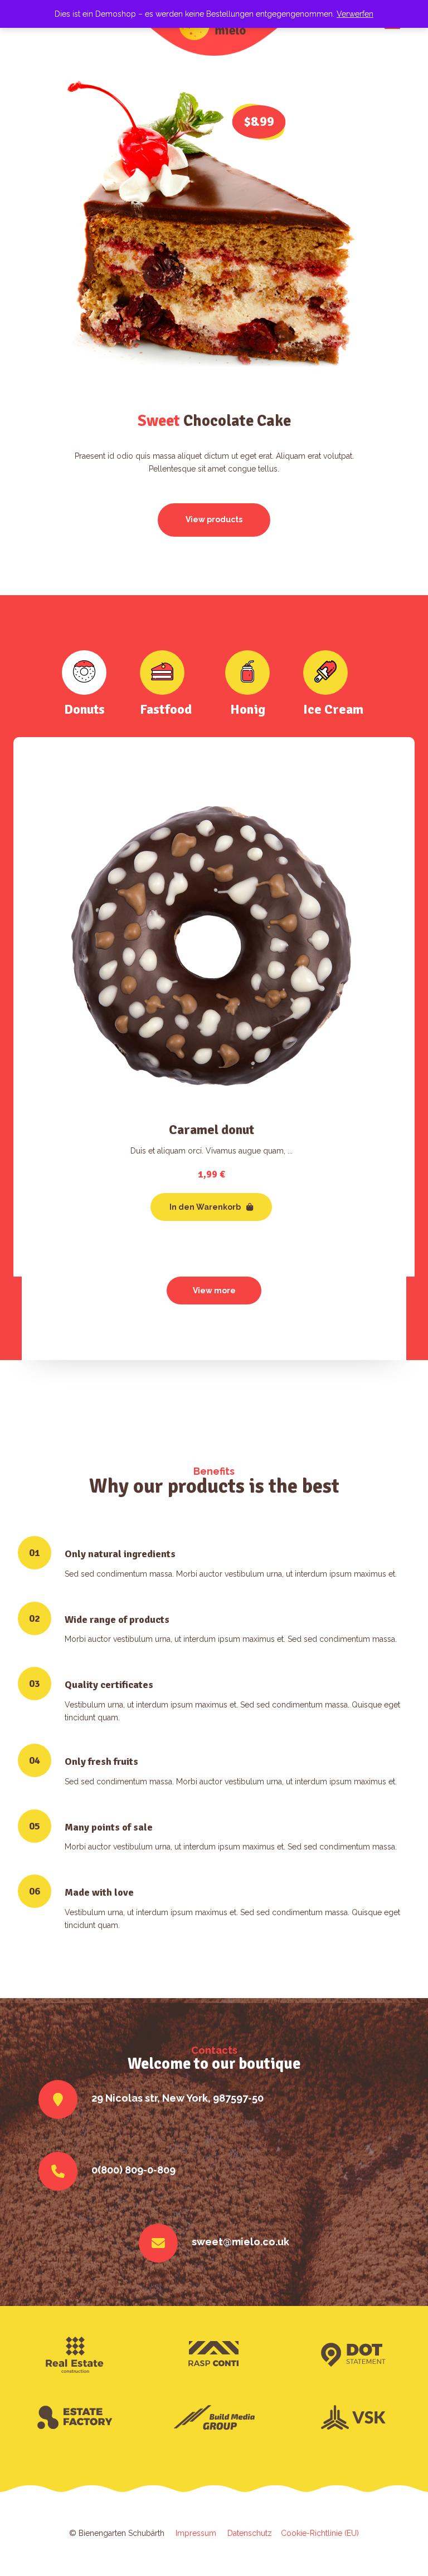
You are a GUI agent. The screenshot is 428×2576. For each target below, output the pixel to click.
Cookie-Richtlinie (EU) (320, 2533)
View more (214, 1291)
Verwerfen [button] (355, 14)
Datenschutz (254, 2533)
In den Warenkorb (205, 1207)
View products (214, 519)
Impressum (198, 2533)
